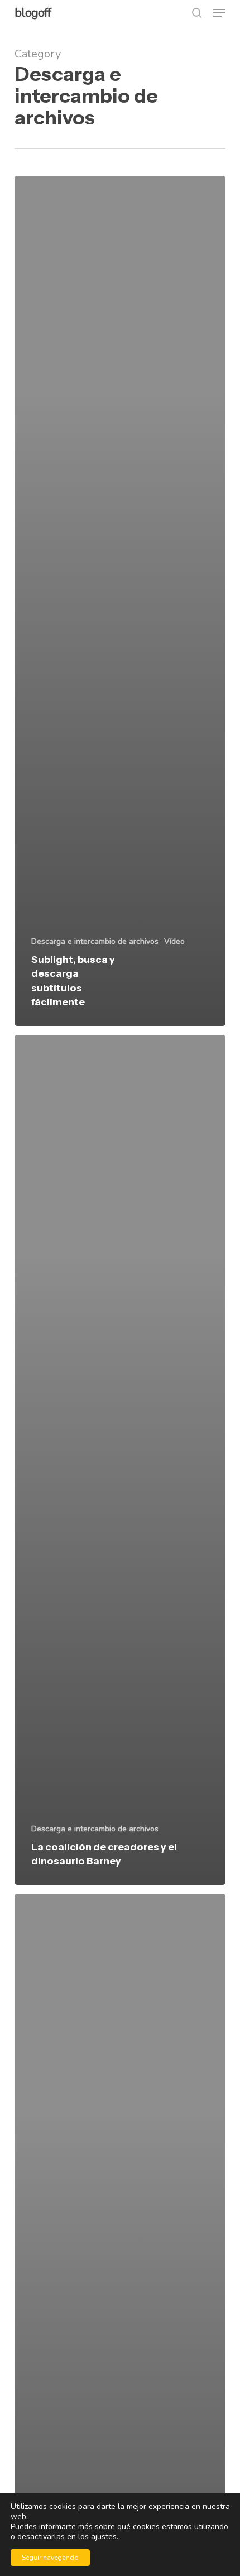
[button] (219, 13)
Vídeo (174, 941)
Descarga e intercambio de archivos (95, 941)
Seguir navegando (50, 2558)
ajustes (104, 2537)
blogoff (33, 13)
